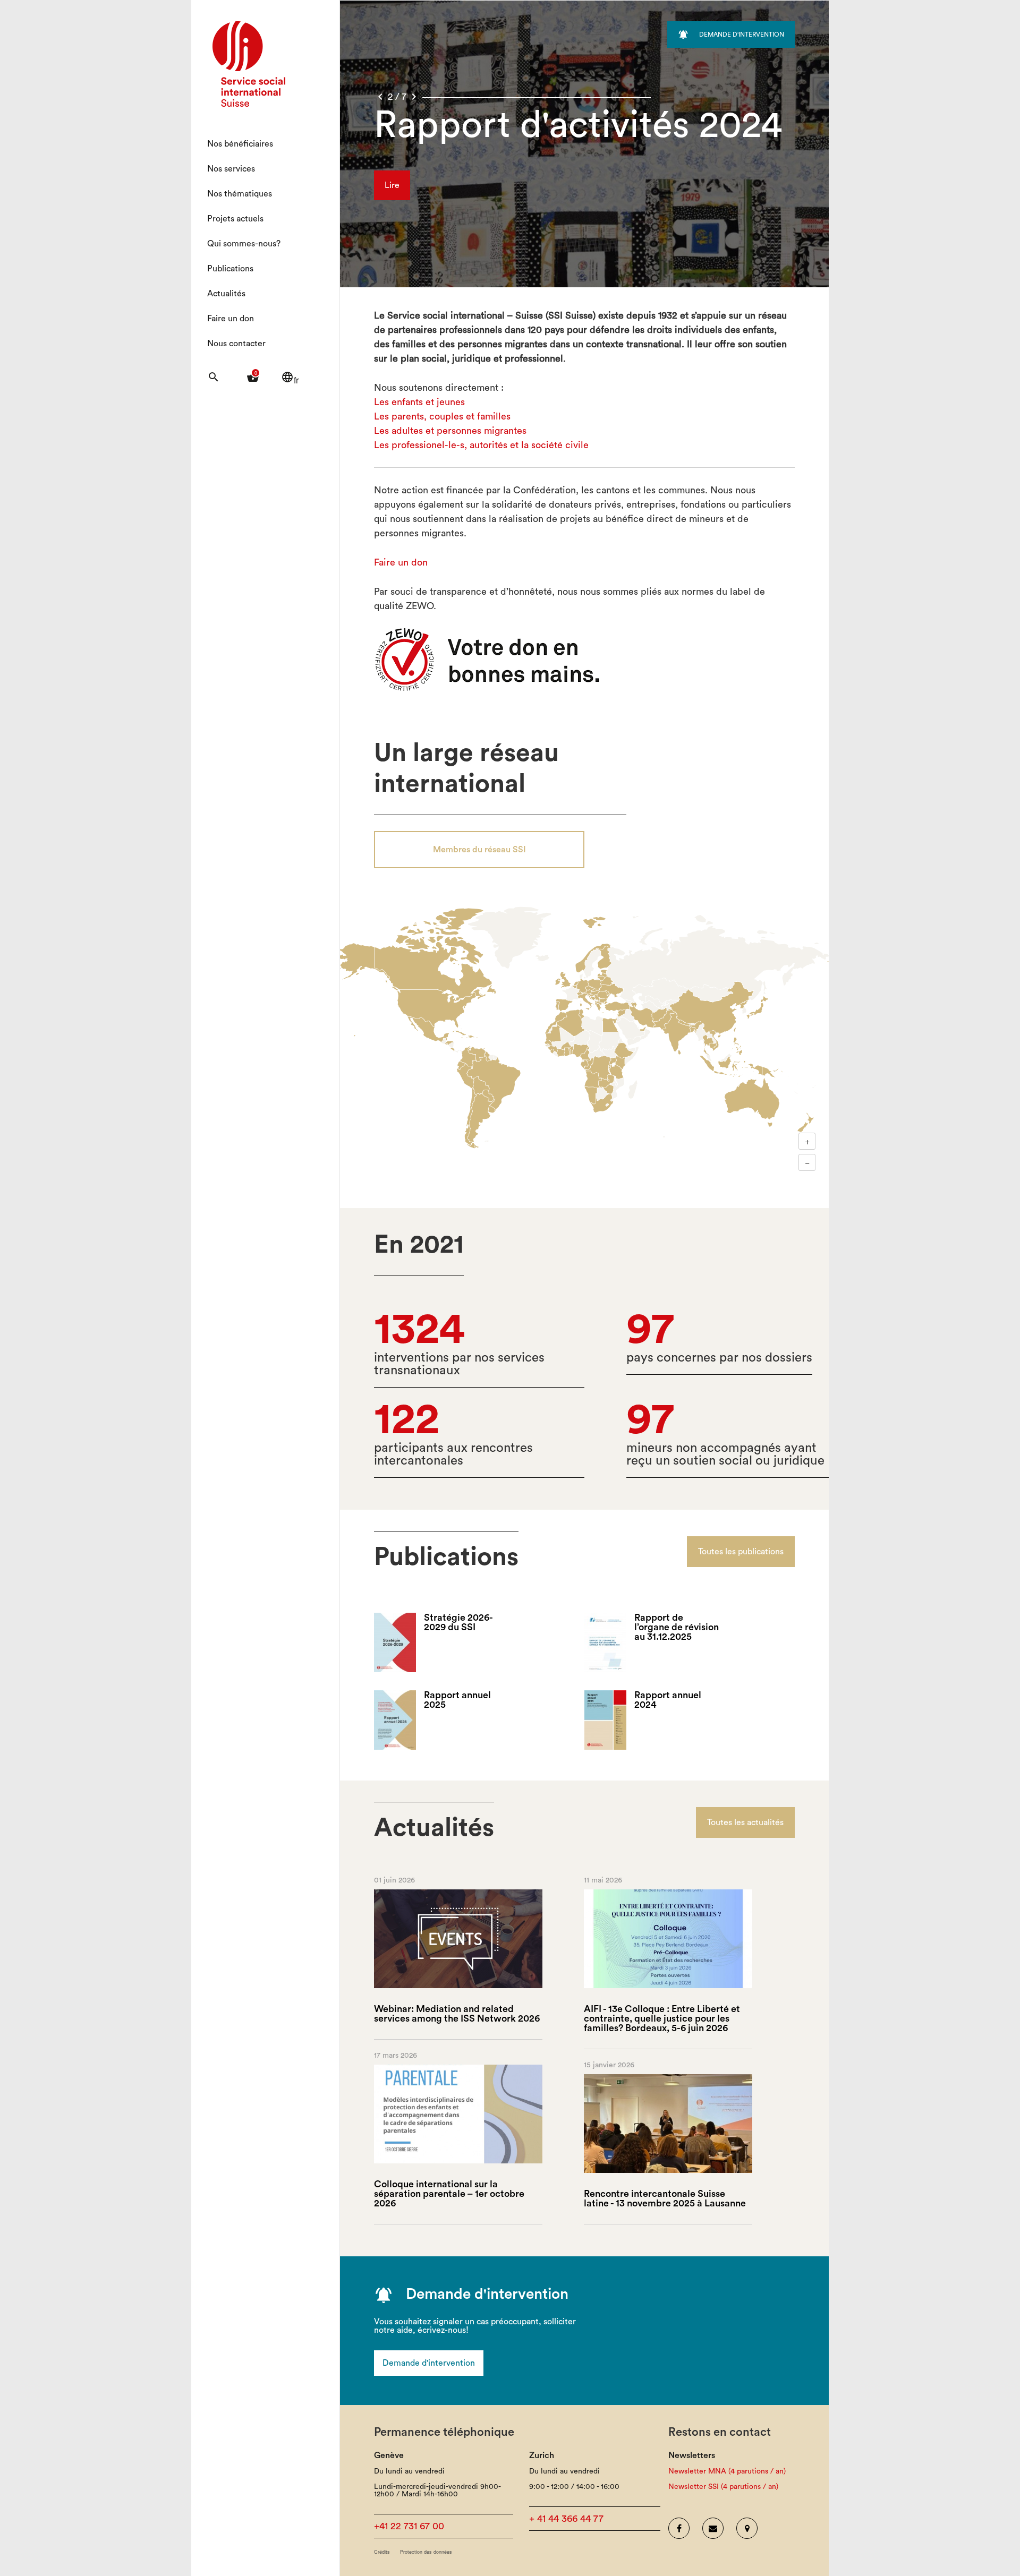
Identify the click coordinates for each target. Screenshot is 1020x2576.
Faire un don (231, 319)
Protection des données (426, 2552)
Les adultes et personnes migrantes (450, 431)
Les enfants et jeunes (419, 402)
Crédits (382, 2552)
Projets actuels (235, 219)
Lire (392, 185)
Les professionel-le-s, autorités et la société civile (481, 445)
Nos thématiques (240, 194)
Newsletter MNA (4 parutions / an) (727, 2471)
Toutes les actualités (745, 1822)
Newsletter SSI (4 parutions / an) (723, 2487)
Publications (230, 269)
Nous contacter (236, 344)
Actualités (226, 294)
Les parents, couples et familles (442, 416)
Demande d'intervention (429, 2363)
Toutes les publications (741, 1552)
